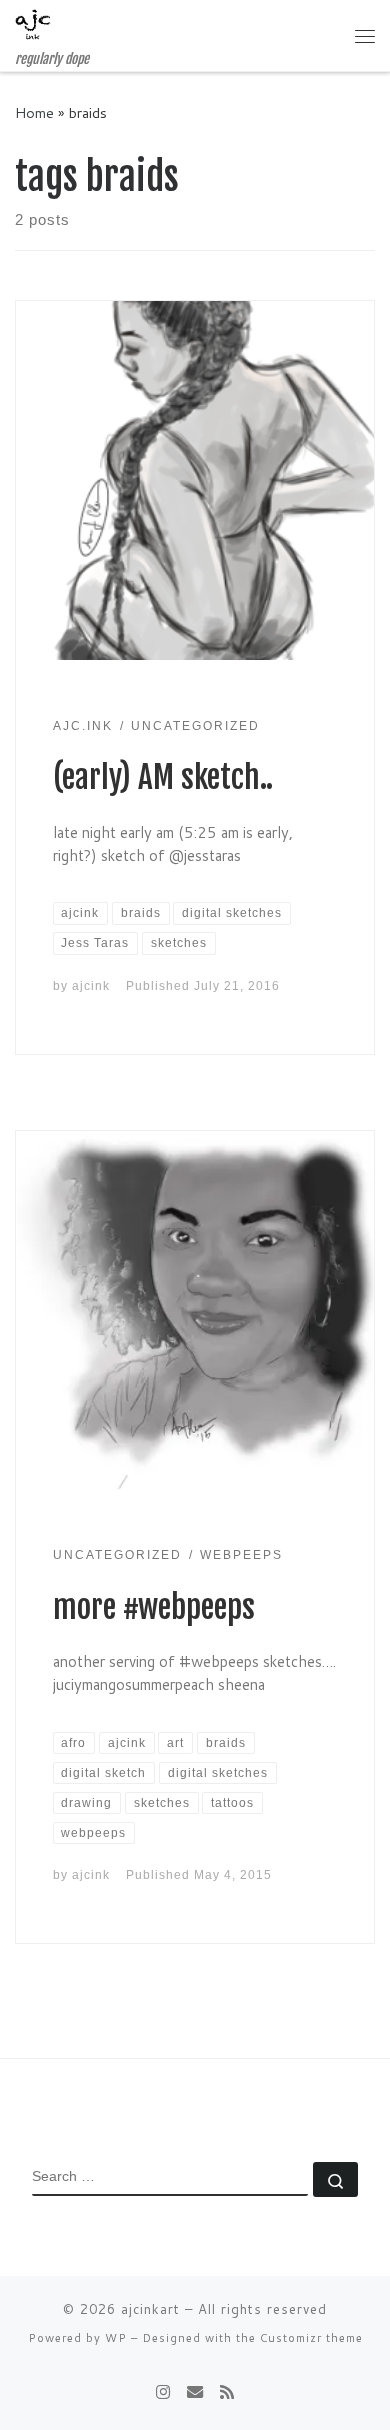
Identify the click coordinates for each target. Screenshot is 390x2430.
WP (116, 2338)
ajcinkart (150, 2309)
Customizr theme (311, 2338)
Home (34, 112)
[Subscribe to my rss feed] (227, 2391)
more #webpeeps (154, 1607)
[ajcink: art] (195, 2391)
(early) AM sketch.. (163, 777)
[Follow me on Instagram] (163, 2391)
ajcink (91, 986)
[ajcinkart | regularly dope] (33, 25)
